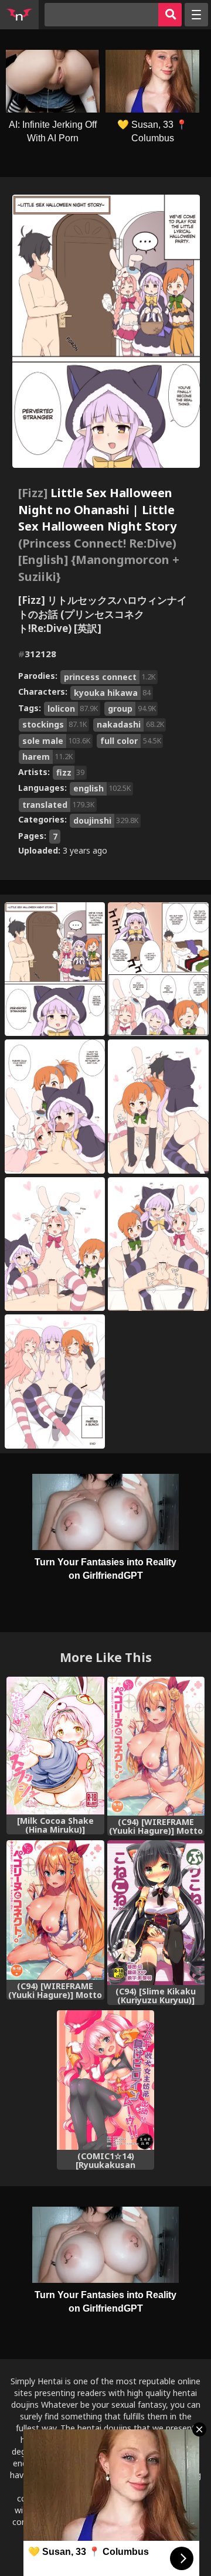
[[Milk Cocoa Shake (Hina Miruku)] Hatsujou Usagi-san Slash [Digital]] (55, 1746)
